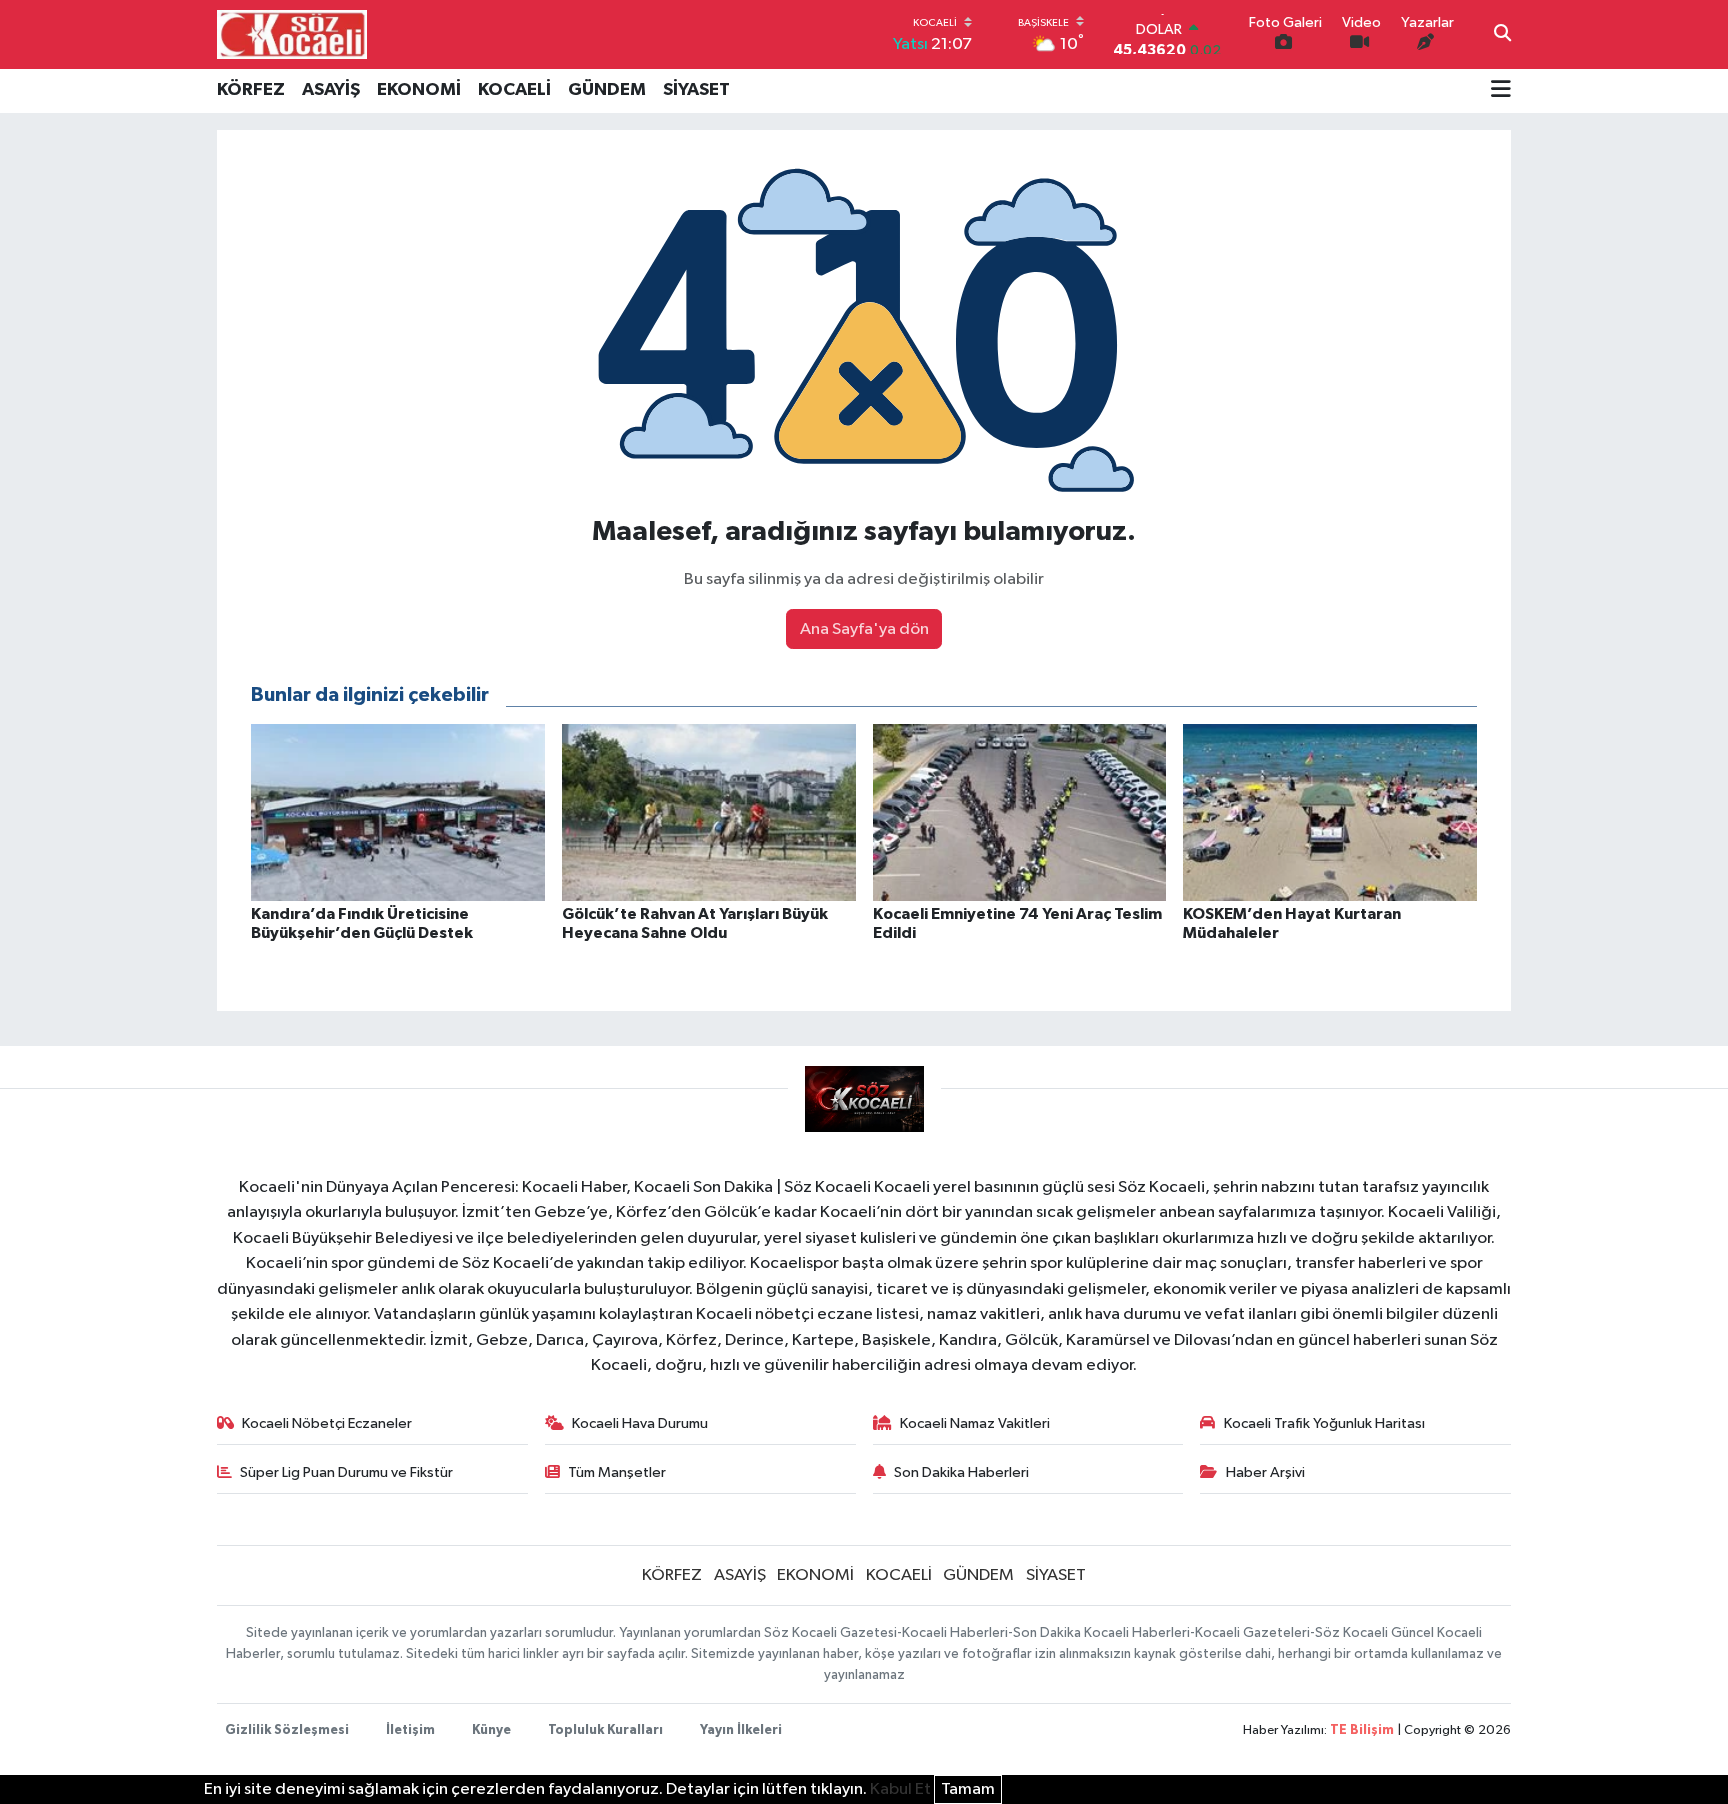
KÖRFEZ (251, 90)
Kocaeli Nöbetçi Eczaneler (327, 1423)
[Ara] (1502, 35)
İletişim (410, 1730)
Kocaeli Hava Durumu (640, 1423)
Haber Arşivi (1265, 1472)
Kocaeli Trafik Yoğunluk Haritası (1324, 1423)
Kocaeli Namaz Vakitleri (975, 1423)
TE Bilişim (1362, 1730)
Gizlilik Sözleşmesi (287, 1730)
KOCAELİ (514, 90)
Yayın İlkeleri (741, 1730)
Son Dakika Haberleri (961, 1472)
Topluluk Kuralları (605, 1730)
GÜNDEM (607, 90)
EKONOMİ (419, 90)
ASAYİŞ (331, 90)
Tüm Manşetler (617, 1472)
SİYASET (696, 90)
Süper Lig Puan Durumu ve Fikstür (346, 1472)
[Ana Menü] (1501, 91)
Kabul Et (900, 1789)
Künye (491, 1730)
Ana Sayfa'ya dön (864, 629)
